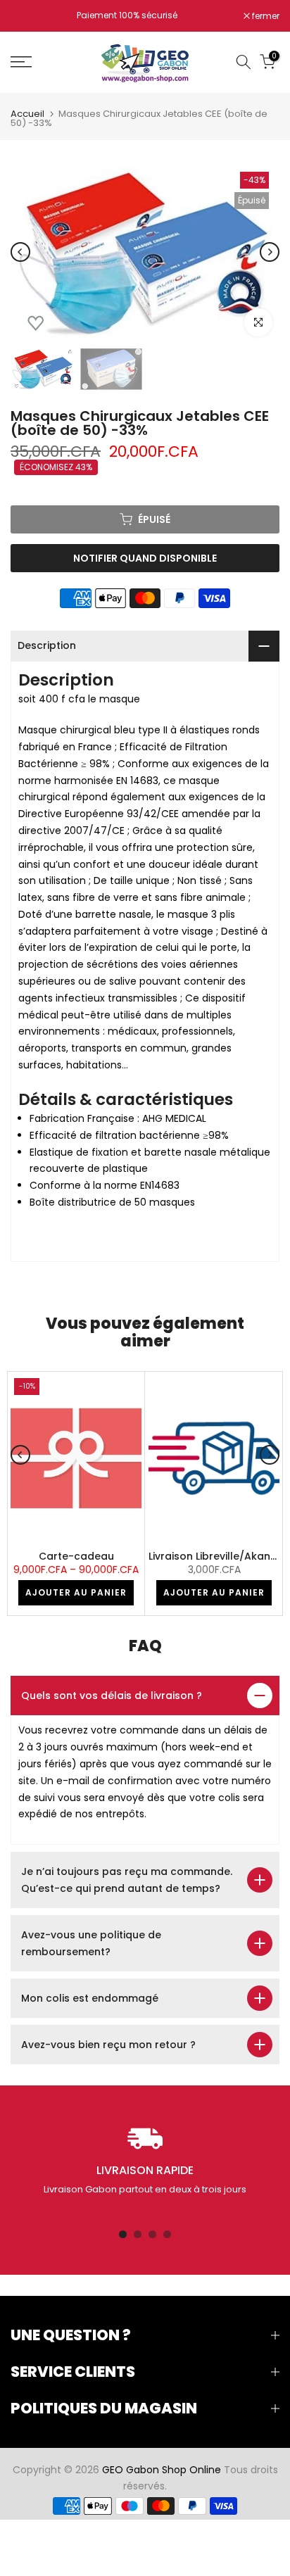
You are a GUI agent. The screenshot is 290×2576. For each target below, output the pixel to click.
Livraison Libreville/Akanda (216, 1556)
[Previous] (20, 252)
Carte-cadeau (76, 1556)
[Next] (270, 252)
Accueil (27, 114)
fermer (265, 16)
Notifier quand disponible (145, 558)
